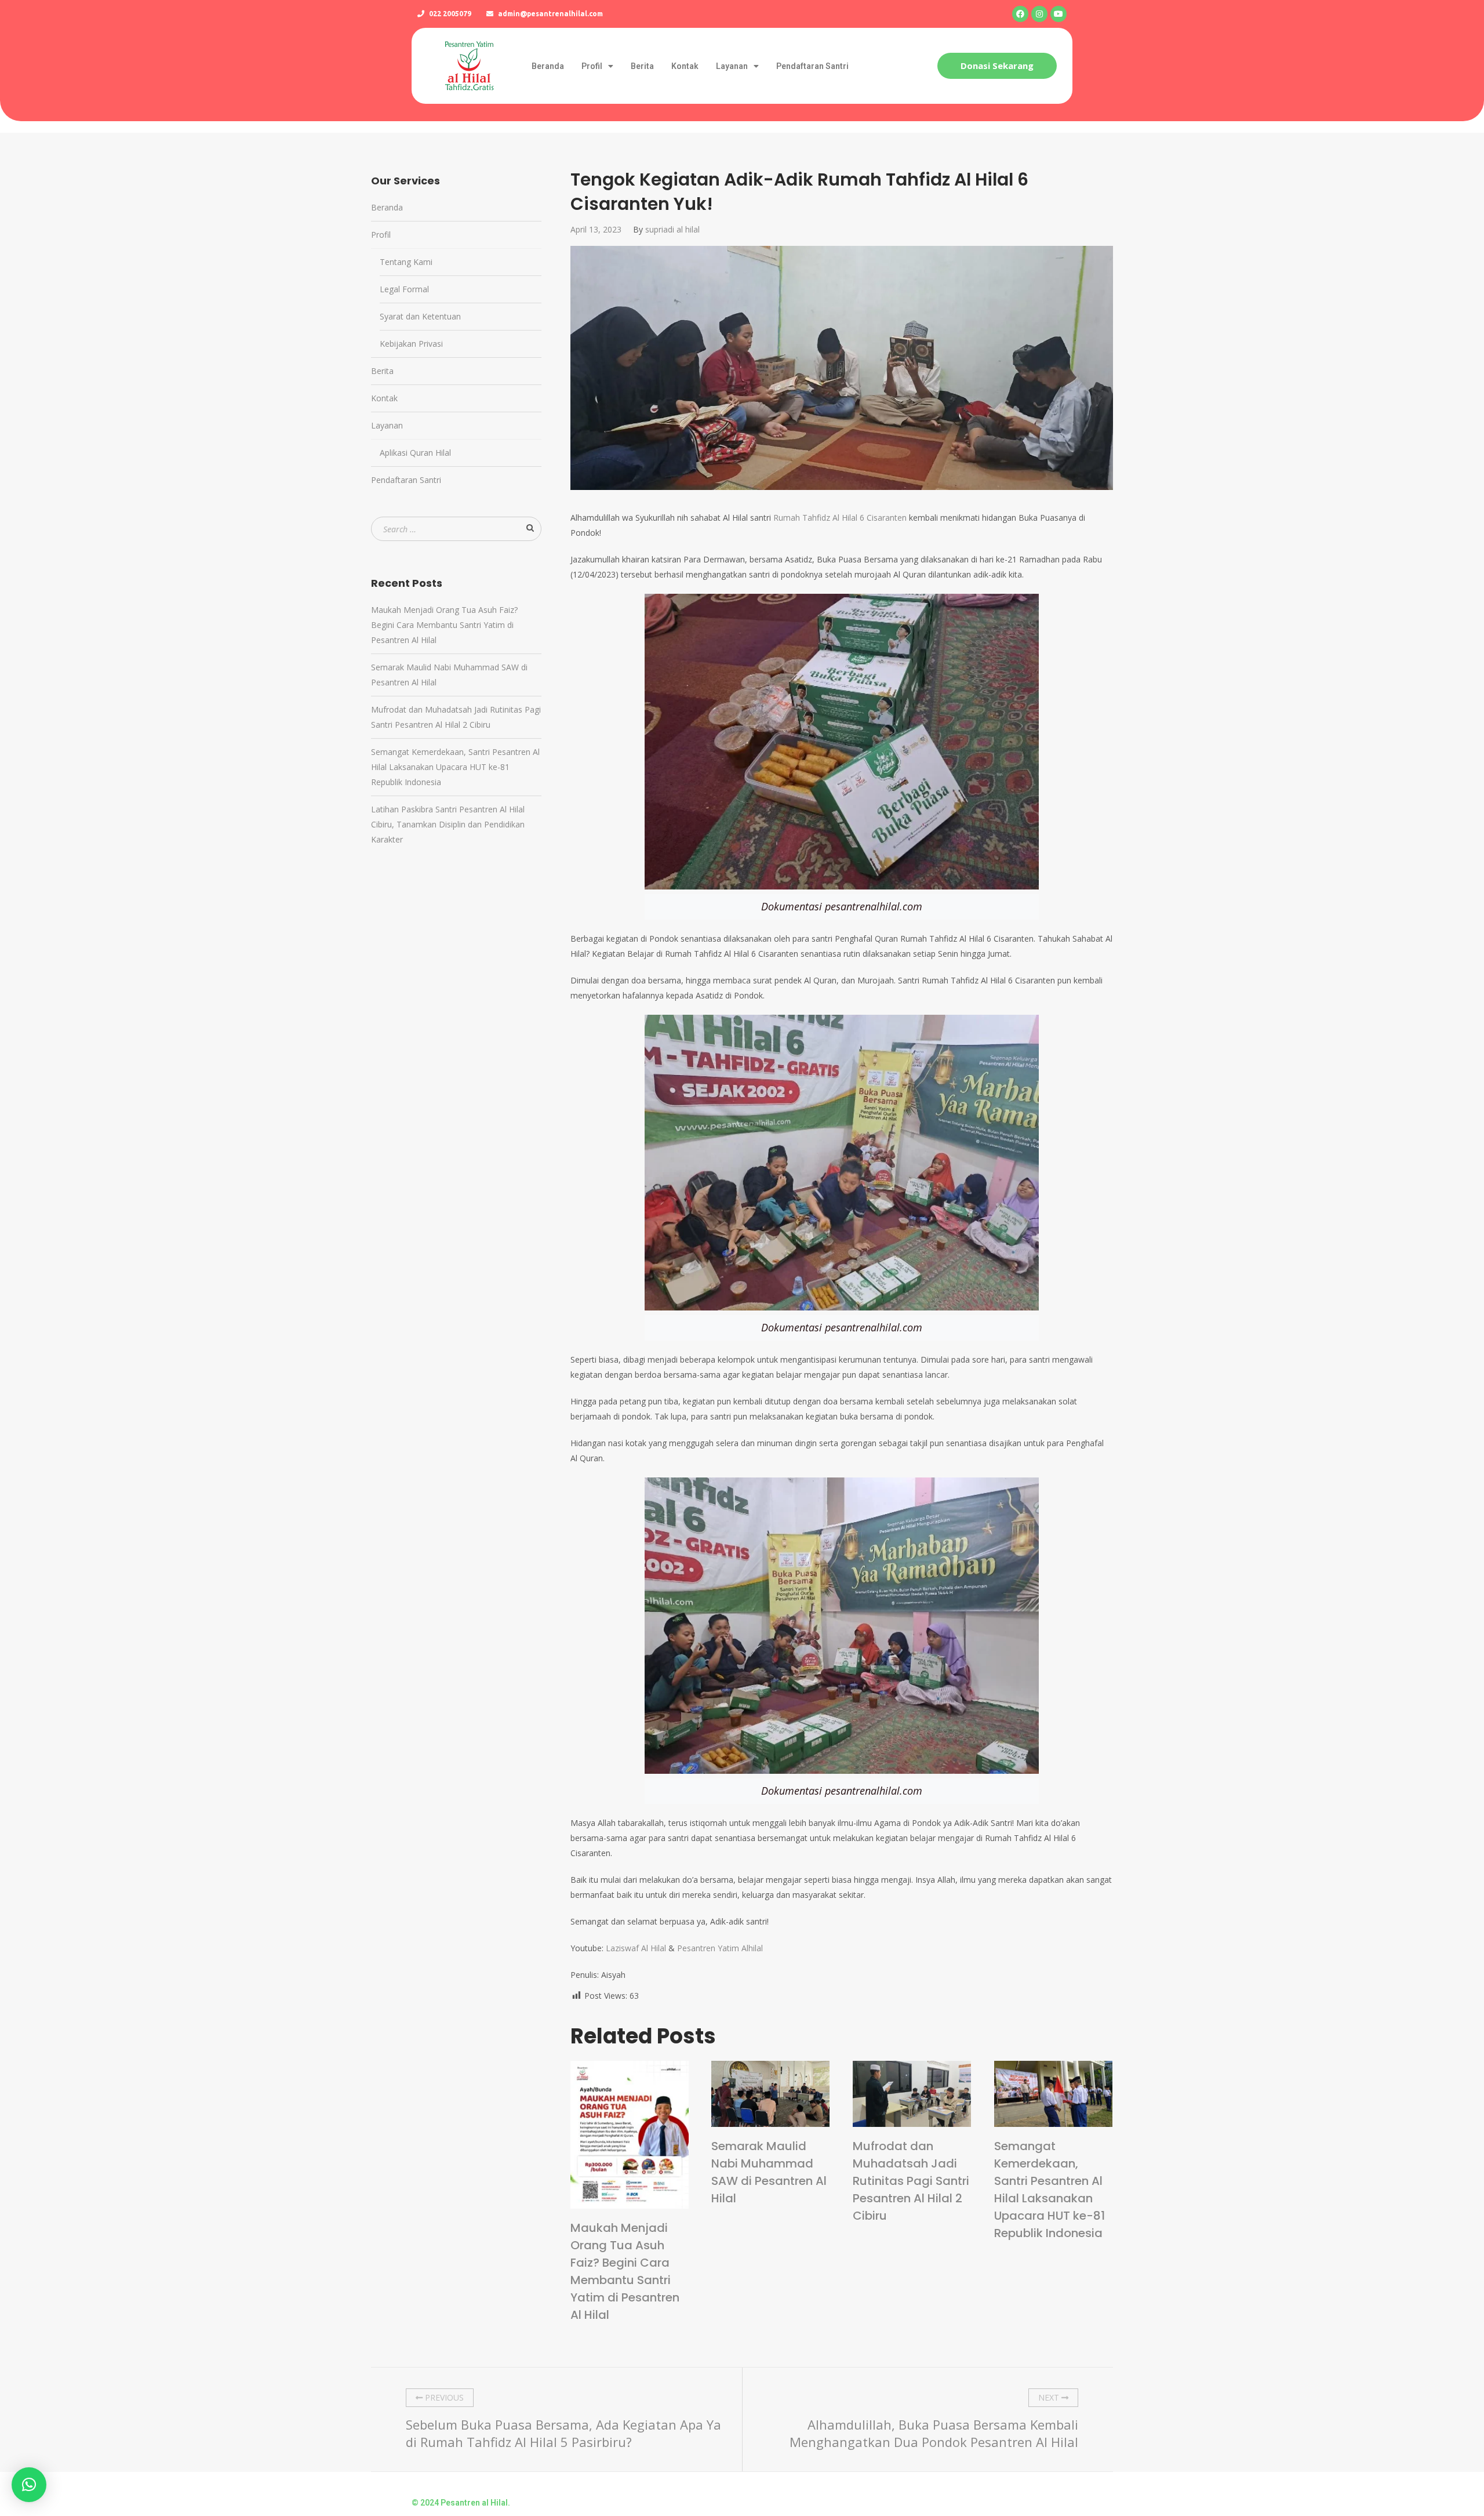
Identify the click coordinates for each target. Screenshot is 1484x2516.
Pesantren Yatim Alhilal (720, 1948)
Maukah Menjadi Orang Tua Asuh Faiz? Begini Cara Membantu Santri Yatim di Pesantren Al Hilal (625, 2271)
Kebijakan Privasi (411, 344)
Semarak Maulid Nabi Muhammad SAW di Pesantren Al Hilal (769, 2172)
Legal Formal (404, 289)
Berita (642, 66)
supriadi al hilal (672, 229)
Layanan (732, 66)
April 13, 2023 (596, 229)
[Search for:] (456, 529)
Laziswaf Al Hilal (636, 1948)
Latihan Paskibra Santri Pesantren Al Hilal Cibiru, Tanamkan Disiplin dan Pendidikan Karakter (448, 824)
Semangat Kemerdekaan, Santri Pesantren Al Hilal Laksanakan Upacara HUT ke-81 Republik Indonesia (1050, 2190)
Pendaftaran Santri (812, 66)
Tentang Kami (406, 262)
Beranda (548, 66)
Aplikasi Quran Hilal (415, 453)
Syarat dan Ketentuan (420, 316)
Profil (592, 66)
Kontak (685, 66)
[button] (997, 66)
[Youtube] (1059, 14)
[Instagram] (1039, 14)
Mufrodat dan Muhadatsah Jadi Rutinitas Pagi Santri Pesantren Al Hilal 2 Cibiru (911, 2181)
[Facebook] (1020, 14)
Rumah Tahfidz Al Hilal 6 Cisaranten (840, 518)
